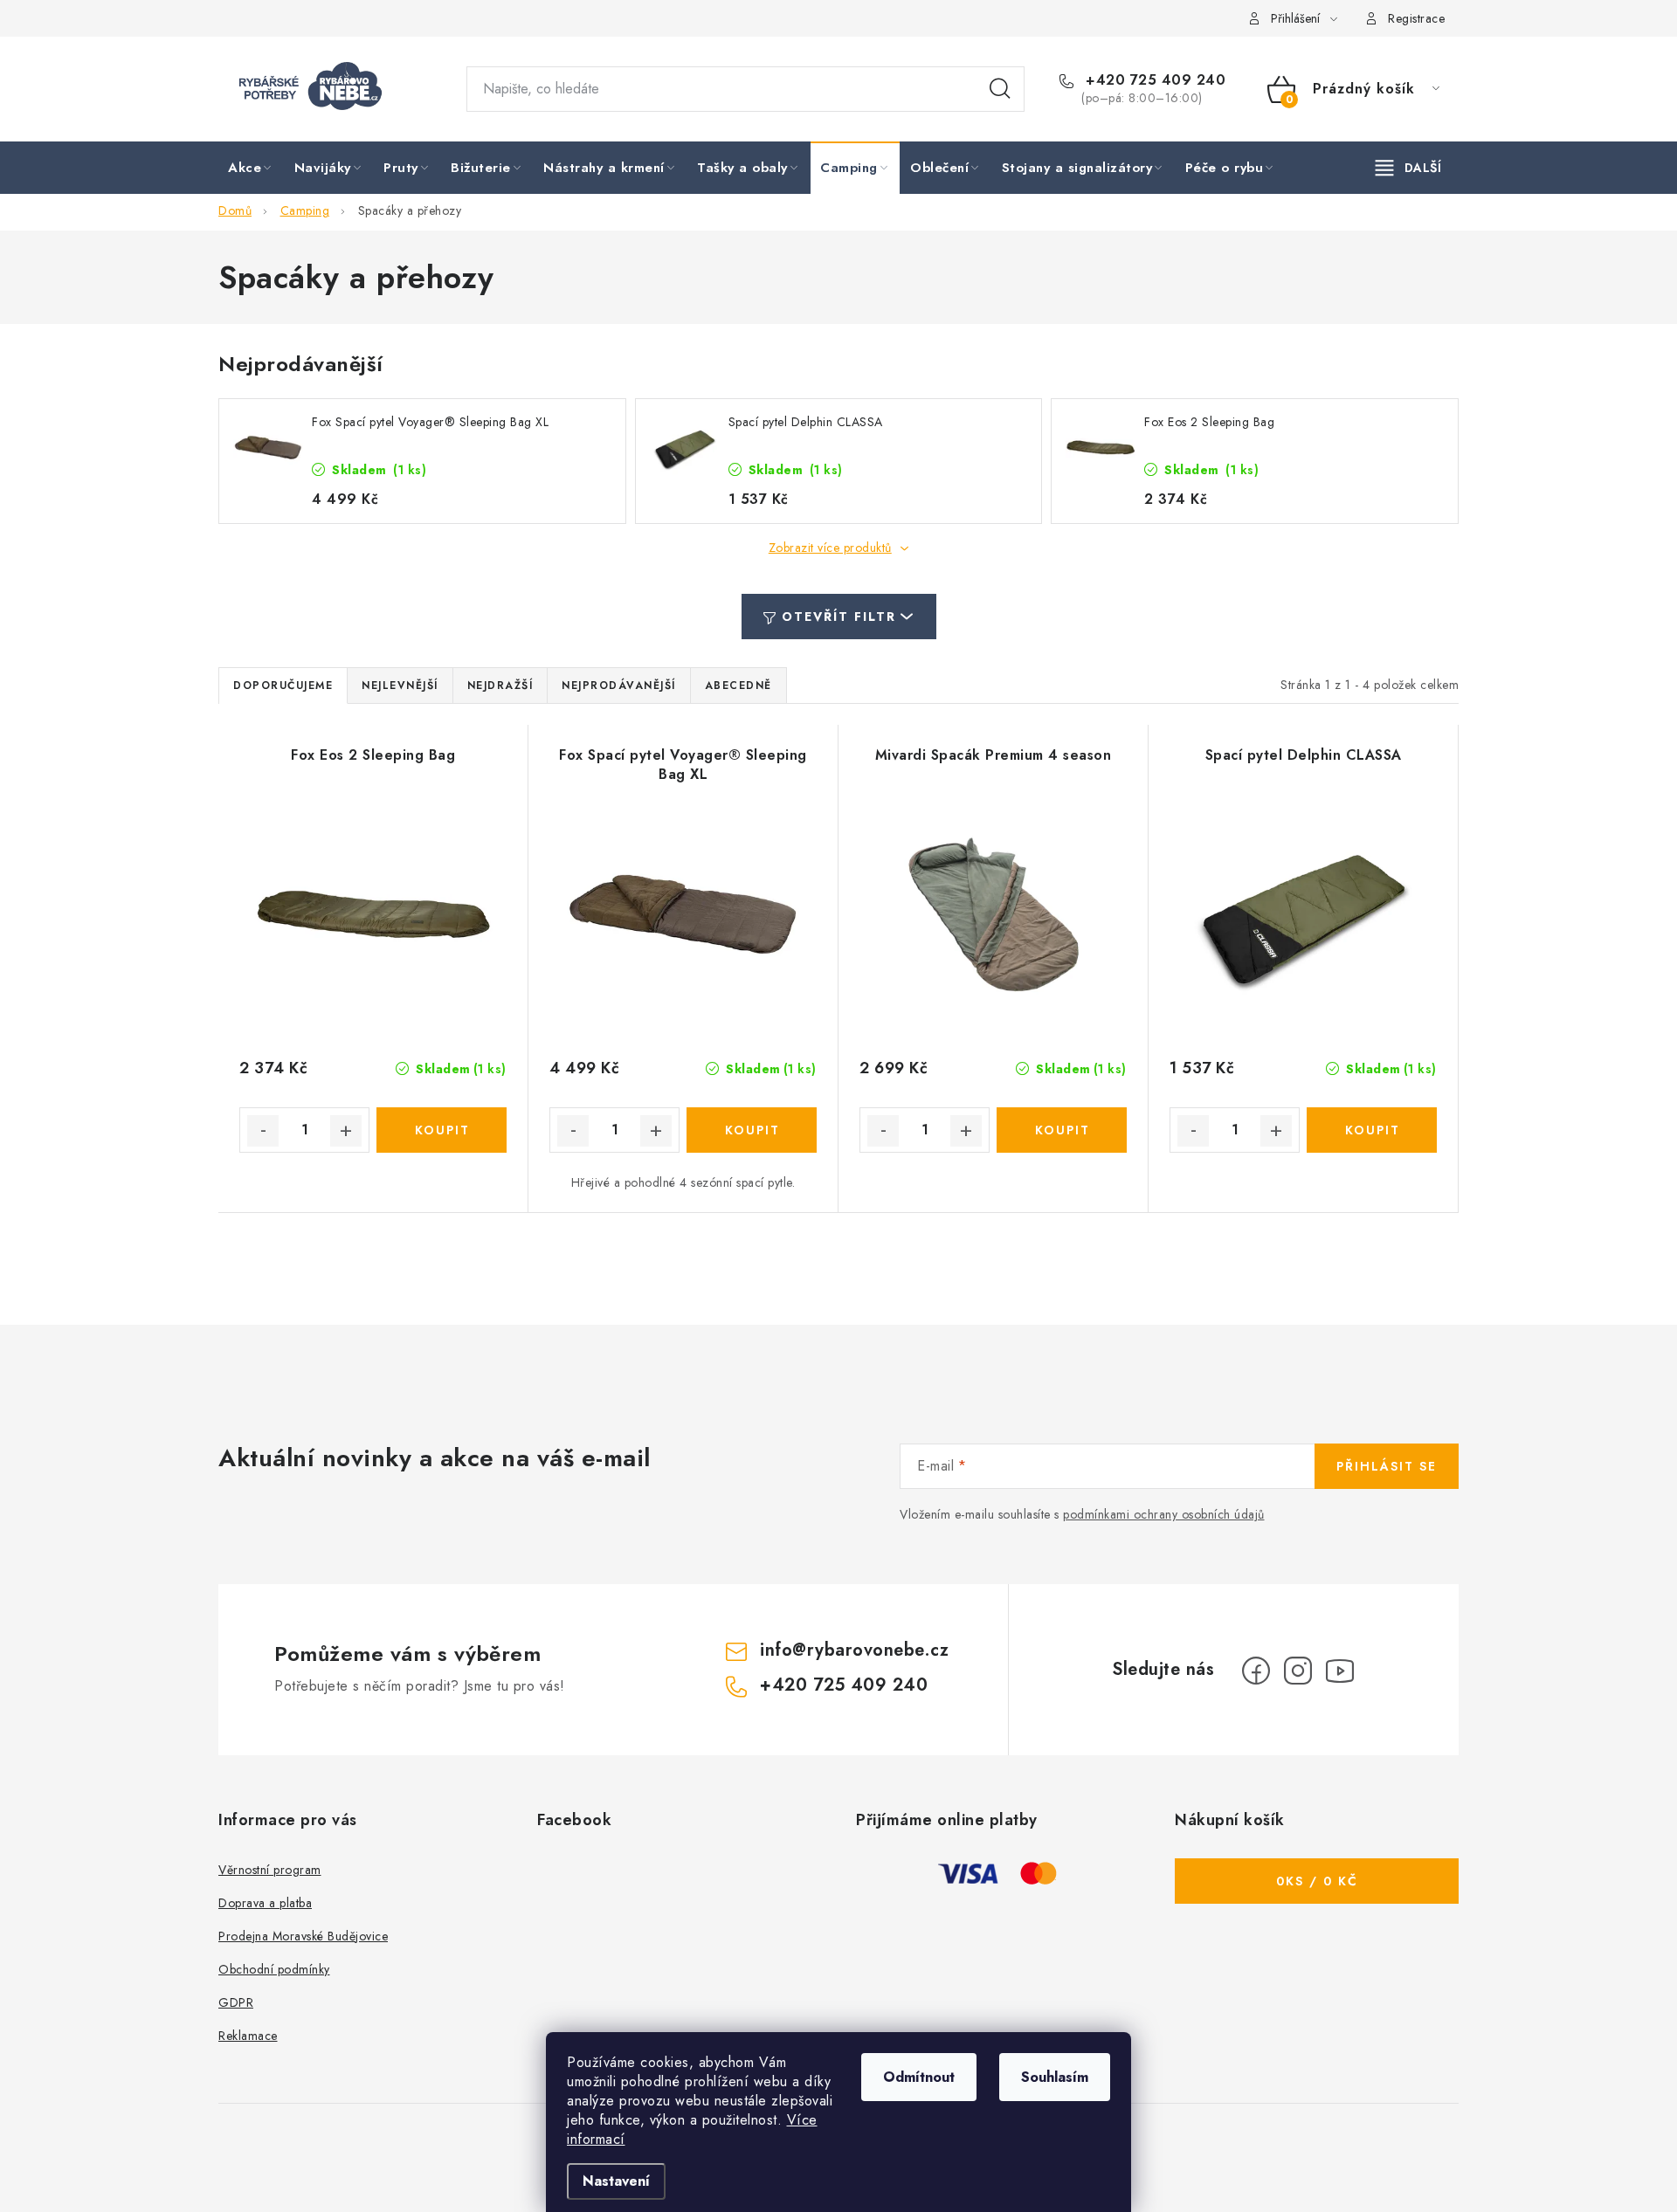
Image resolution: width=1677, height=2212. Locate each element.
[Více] (1408, 168)
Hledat (1000, 89)
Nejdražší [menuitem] (500, 686)
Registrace (1416, 18)
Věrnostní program (270, 1870)
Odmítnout (919, 2077)
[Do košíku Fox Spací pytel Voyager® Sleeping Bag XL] (752, 1130)
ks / (1317, 1881)
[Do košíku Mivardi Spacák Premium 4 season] (1062, 1130)
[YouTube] (1340, 1671)
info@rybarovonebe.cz (854, 1650)
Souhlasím (1055, 2077)
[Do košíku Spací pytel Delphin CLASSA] (1372, 1130)
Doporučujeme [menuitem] (283, 686)
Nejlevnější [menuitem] (400, 686)
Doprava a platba (265, 1903)
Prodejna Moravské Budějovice (303, 1936)
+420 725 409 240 (1153, 80)
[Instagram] (1298, 1671)
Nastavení (616, 2181)
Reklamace (248, 2036)
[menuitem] (251, 169)
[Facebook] (1256, 1671)
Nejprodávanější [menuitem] (619, 686)
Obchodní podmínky (274, 1969)
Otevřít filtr (839, 617)
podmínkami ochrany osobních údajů (1164, 1514)
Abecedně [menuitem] (738, 686)
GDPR (236, 2002)
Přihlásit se (1387, 1466)
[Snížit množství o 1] (263, 1131)
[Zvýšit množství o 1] (346, 1131)
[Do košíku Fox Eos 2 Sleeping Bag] (442, 1130)
